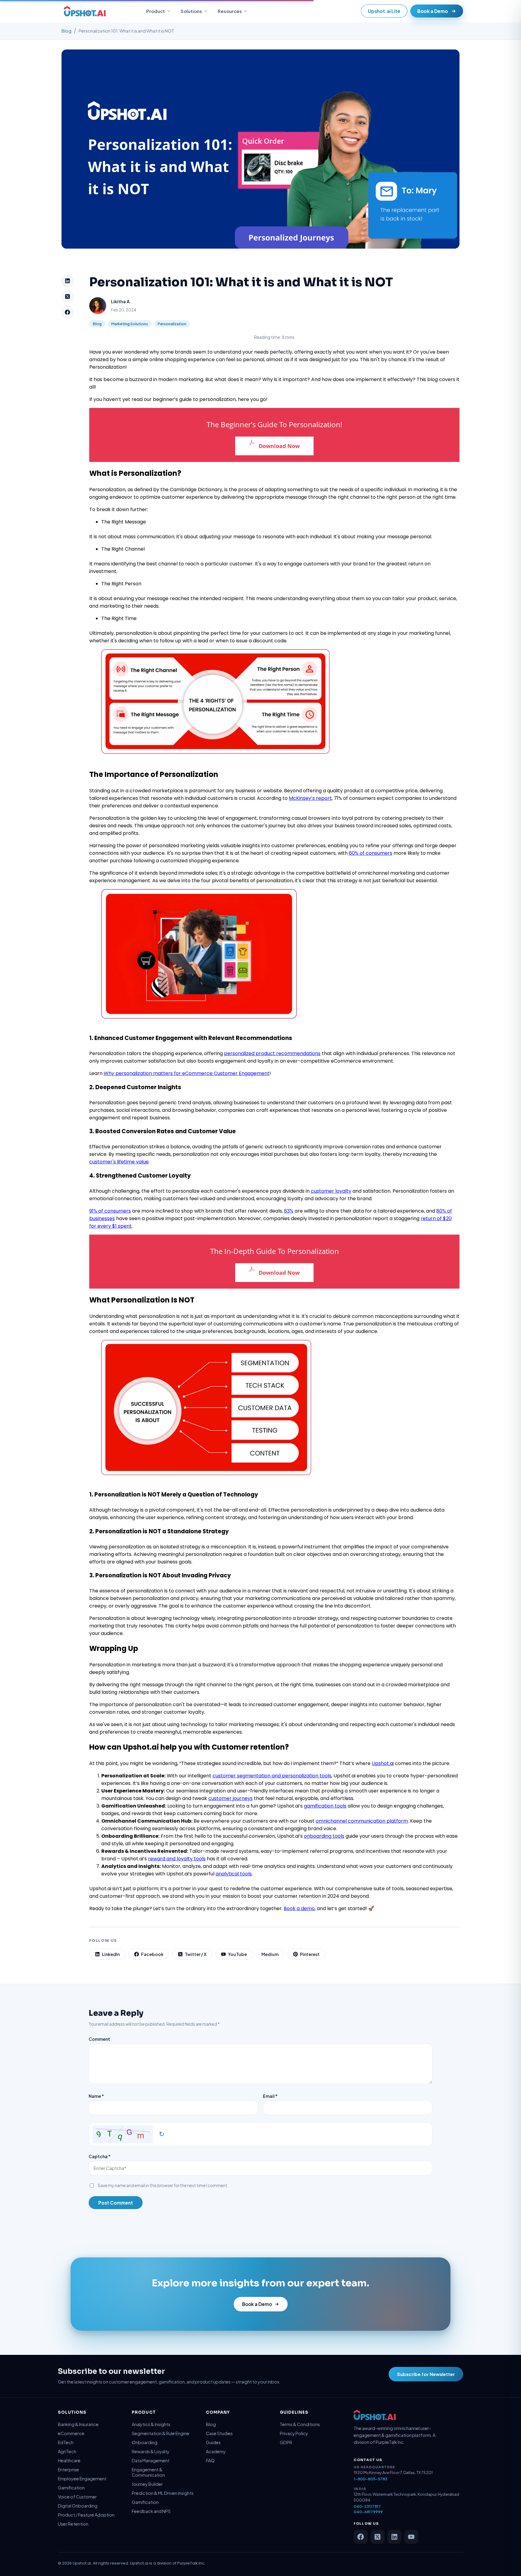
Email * (270, 2096)
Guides (213, 2442)
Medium (270, 1954)
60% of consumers (371, 853)
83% (289, 1211)
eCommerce (71, 2433)
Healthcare (69, 2460)
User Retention (73, 2524)
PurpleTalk (188, 2563)
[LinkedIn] (68, 281)
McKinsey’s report (310, 798)
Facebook (152, 1954)
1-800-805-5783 (371, 2479)
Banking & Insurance (78, 2424)
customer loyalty (331, 1191)
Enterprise (68, 2469)
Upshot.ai (383, 1763)
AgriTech (67, 2451)
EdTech (66, 2442)
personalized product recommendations (272, 1053)
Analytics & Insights (151, 2424)
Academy (216, 2451)
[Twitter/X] (68, 297)
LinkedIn (111, 1954)
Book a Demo (433, 11)
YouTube (237, 1954)
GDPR (286, 2442)
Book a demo (299, 1908)
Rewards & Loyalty (151, 2451)
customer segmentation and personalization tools (272, 1776)
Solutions (191, 11)
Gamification (71, 2488)
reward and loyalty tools (177, 1859)
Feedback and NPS (151, 2511)
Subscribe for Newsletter (426, 2374)
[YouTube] (411, 2537)
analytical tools (234, 1874)
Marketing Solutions (130, 324)
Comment (99, 2039)
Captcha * (100, 2156)
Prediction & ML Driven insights (163, 2493)
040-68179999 (368, 2512)
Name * (96, 2096)
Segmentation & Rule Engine (161, 2433)
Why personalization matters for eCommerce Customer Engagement (187, 1073)
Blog (66, 31)
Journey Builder (147, 2484)
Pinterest (310, 1954)
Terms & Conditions (300, 2424)
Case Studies (219, 2433)
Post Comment (116, 2203)
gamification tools (325, 1806)
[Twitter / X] (377, 2537)
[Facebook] (68, 312)
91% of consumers (110, 1211)
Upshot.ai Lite (384, 11)
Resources (230, 11)
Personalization (172, 324)
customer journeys (231, 1798)
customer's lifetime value (119, 1162)
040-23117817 (367, 2506)
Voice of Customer (77, 2497)
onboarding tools (324, 1836)
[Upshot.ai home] (85, 11)
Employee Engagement (82, 2479)
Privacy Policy (294, 2433)
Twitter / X (196, 1954)
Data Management (151, 2460)
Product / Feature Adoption (86, 2515)
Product (156, 11)
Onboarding (145, 2442)
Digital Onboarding (78, 2506)
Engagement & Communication (148, 2472)
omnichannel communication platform (362, 1821)
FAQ (210, 2460)
